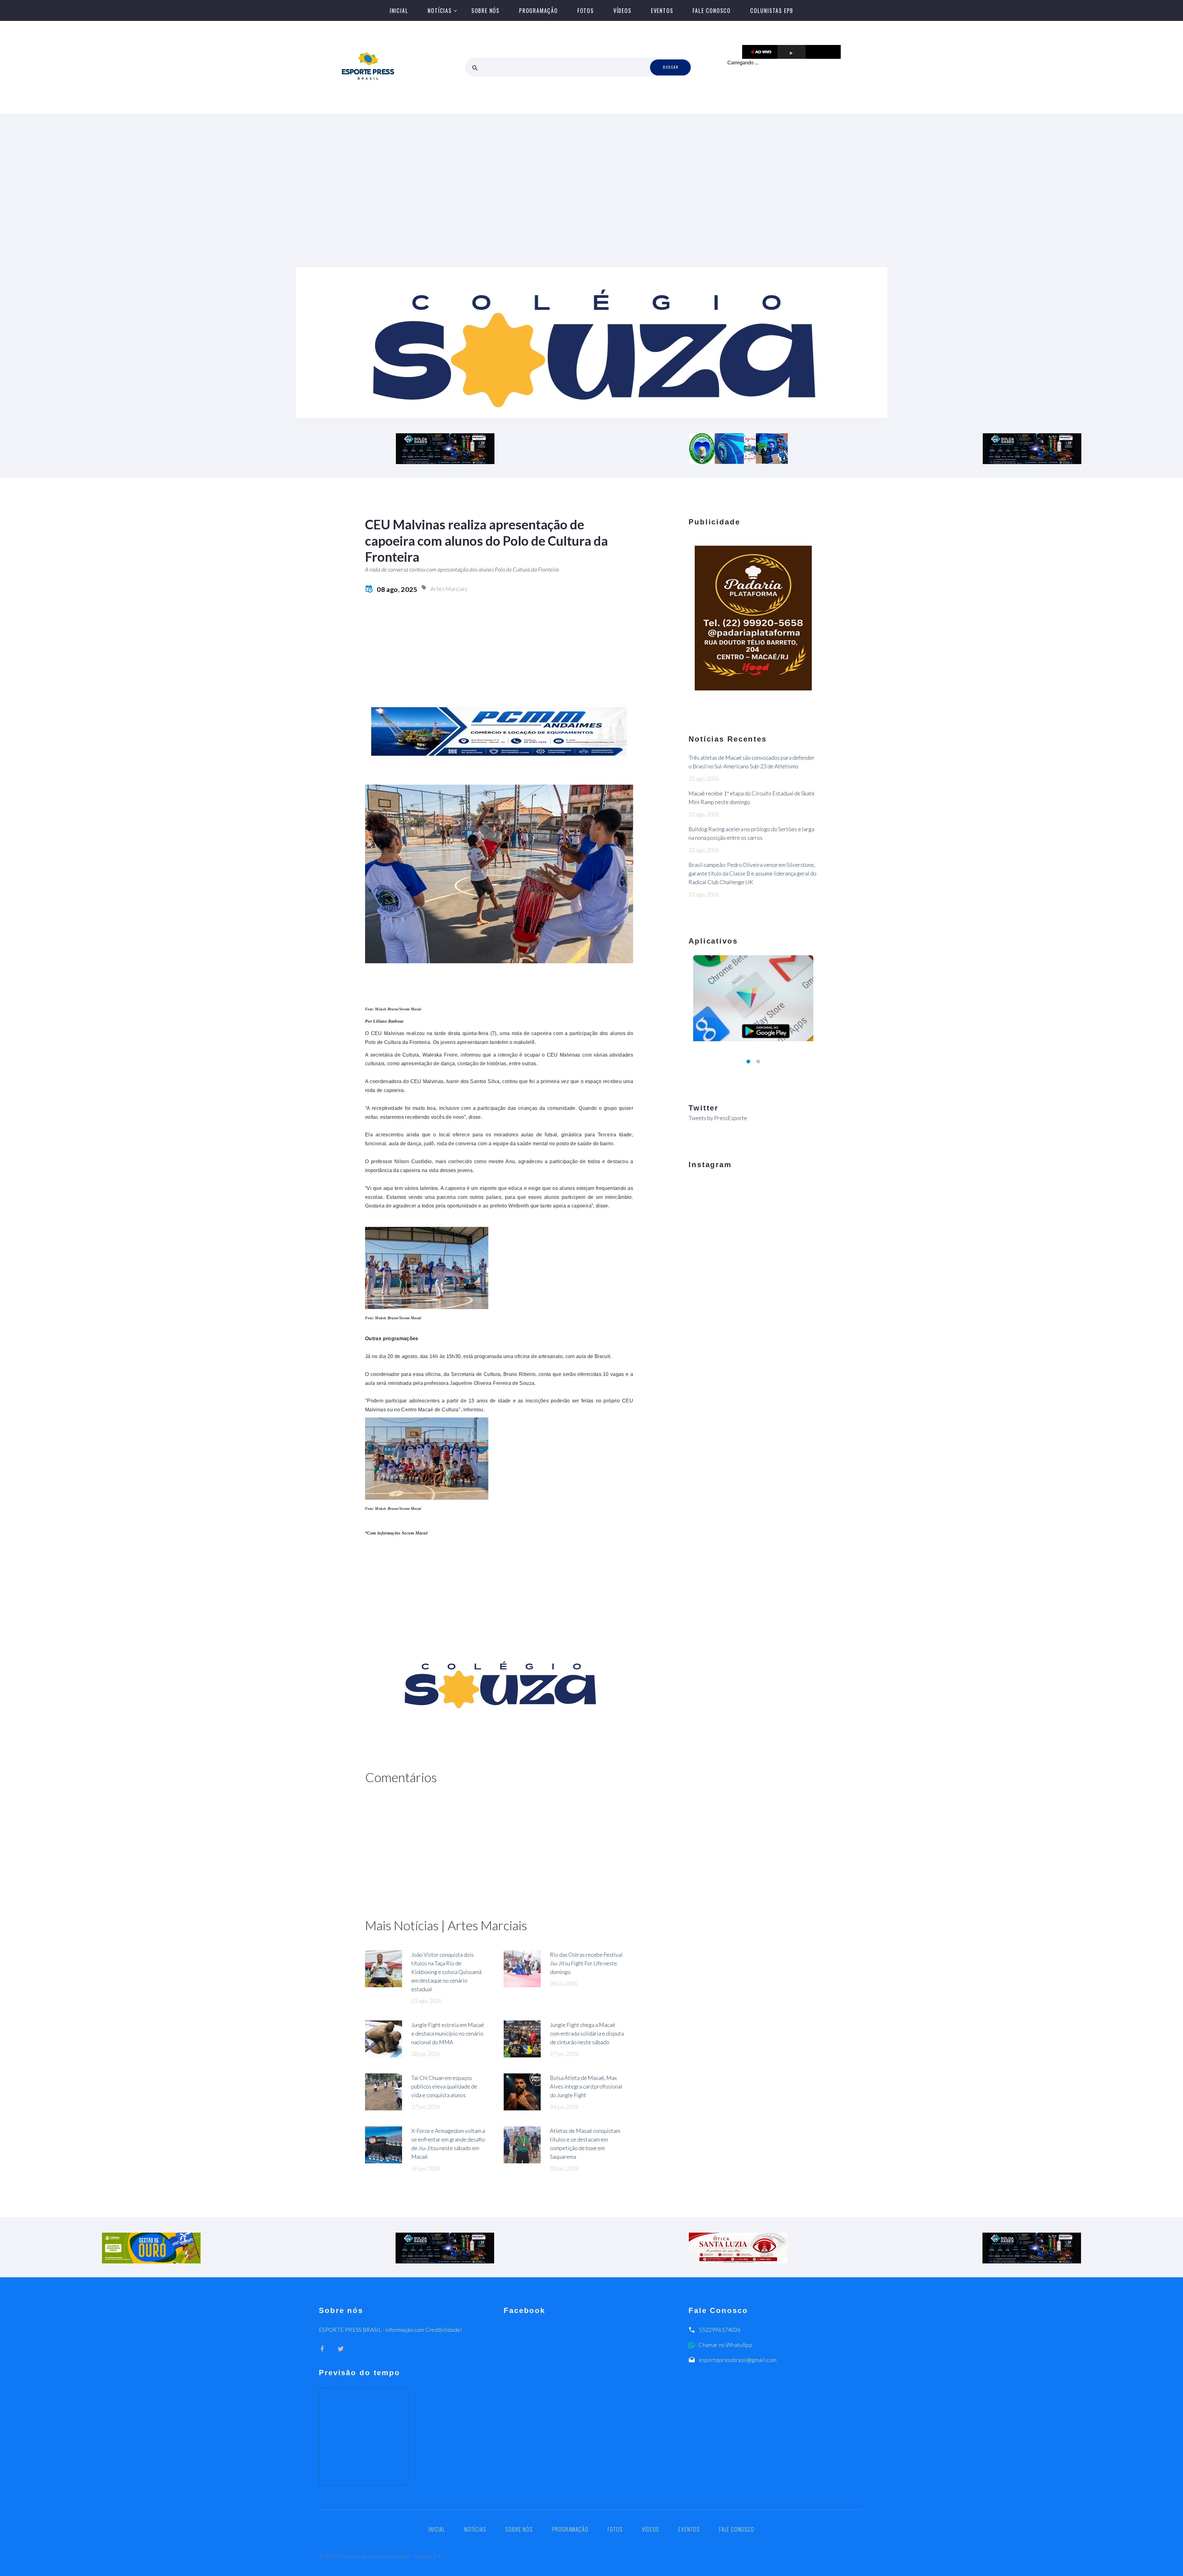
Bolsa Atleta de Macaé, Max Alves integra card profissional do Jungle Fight (586, 2086)
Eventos (662, 10)
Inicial (399, 10)
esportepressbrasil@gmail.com (738, 2360)
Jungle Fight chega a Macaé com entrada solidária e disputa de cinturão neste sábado (587, 2033)
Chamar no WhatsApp (725, 2345)
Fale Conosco (712, 10)
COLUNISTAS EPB (772, 10)
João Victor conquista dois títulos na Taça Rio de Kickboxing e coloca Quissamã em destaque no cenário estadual (446, 1972)
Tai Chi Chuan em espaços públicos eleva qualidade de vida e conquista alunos (444, 2086)
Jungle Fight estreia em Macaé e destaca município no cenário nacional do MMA (448, 2033)
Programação (539, 10)
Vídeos (622, 10)
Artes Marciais (449, 589)
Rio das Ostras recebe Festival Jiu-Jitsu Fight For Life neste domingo (586, 1963)
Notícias (440, 10)
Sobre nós (486, 10)
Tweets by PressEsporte (718, 1118)
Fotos (586, 10)
